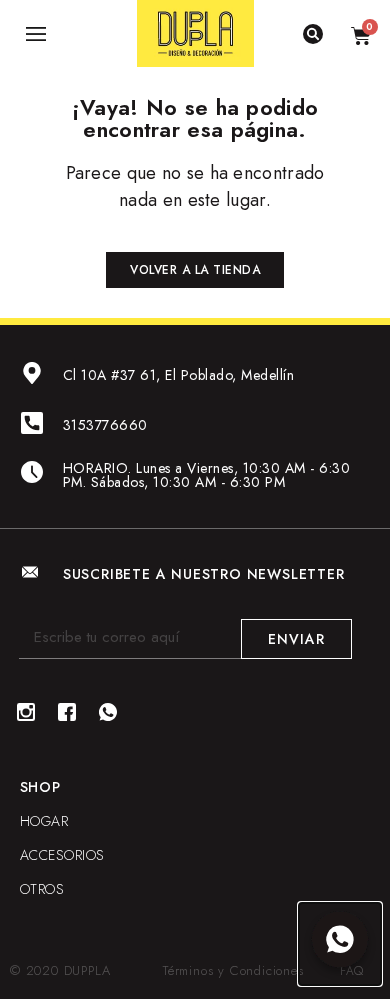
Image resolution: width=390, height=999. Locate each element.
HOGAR (44, 821)
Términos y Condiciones (233, 970)
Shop (40, 787)
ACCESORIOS (62, 855)
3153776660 (105, 425)
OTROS (42, 889)
